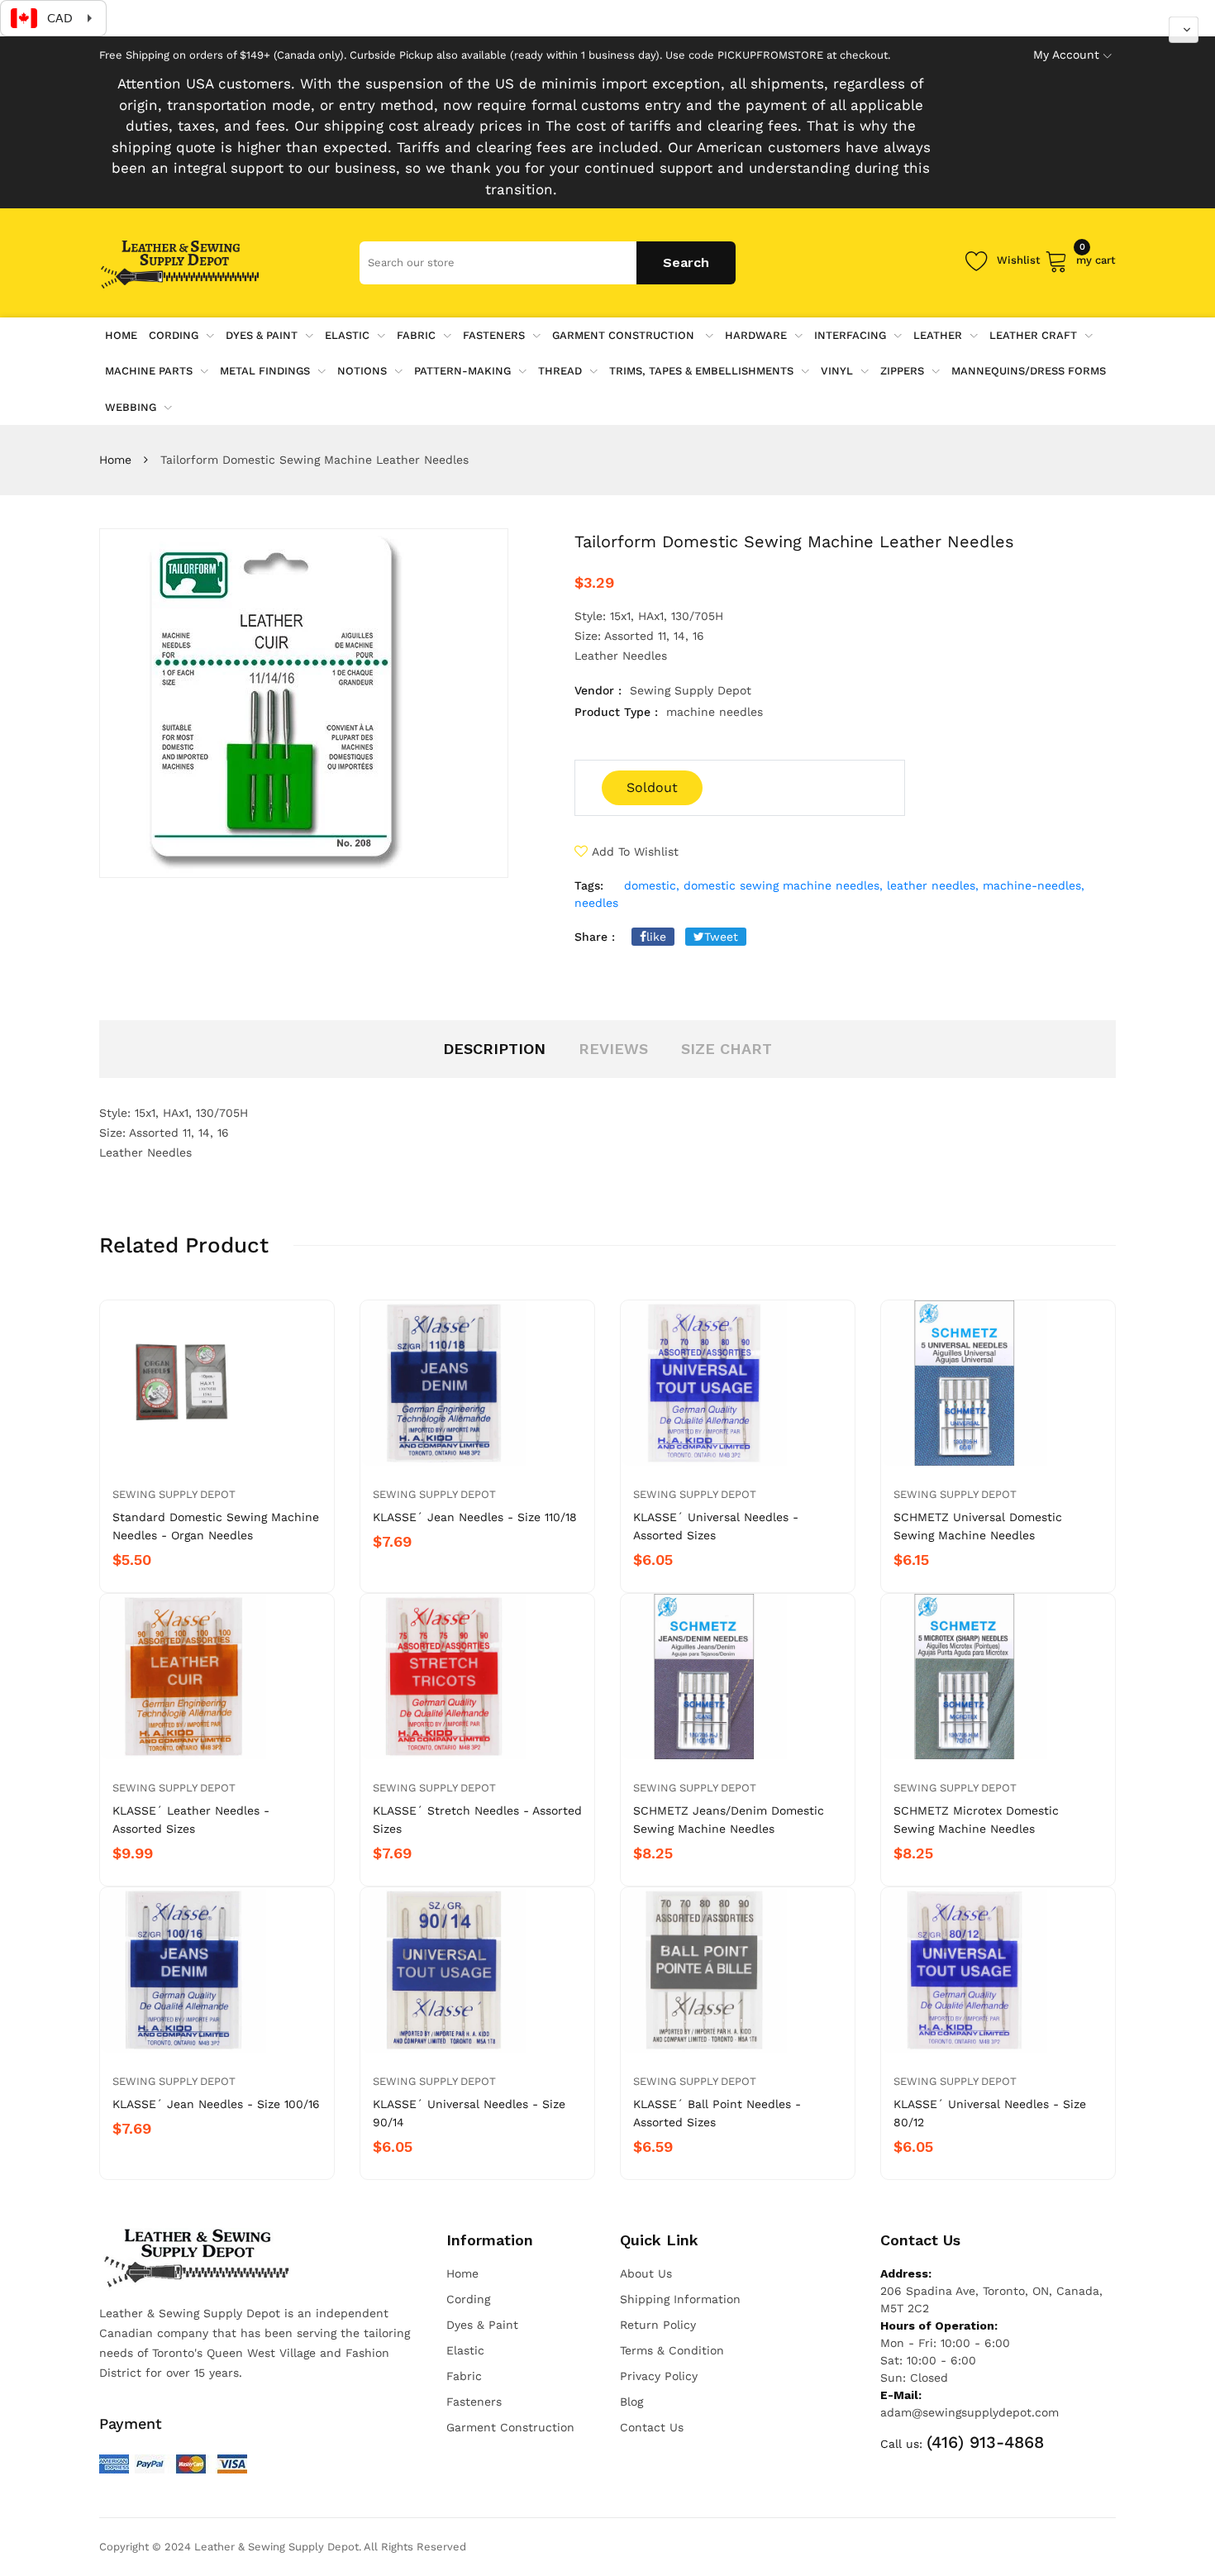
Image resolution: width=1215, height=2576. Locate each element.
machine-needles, (1034, 885)
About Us (646, 2273)
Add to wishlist (635, 852)
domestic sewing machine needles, (783, 885)
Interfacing (850, 335)
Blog (631, 2402)
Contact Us (652, 2427)
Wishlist (1019, 260)
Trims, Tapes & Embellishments (701, 371)
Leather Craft (1033, 335)
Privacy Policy (659, 2376)
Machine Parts (149, 371)
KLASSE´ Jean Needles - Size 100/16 (216, 2104)
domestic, (652, 885)
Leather (938, 335)
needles (596, 903)
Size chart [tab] (727, 1049)
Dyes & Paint (262, 335)
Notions (362, 371)
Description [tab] (494, 1049)
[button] (1184, 30)
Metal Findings (265, 371)
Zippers (902, 371)
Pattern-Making (462, 371)
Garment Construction (625, 335)
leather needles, (933, 885)
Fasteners (494, 335)
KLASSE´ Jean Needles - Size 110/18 (475, 1517)
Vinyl (837, 371)
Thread (560, 371)
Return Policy (658, 2325)
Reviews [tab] (613, 1049)
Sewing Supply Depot (174, 1494)
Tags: (589, 885)
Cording (174, 335)
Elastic (347, 335)
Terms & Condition (672, 2350)
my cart (1096, 258)
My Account (1066, 55)
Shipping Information (680, 2299)
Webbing (131, 407)
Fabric (416, 335)
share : (595, 937)
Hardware (756, 335)
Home (115, 460)
